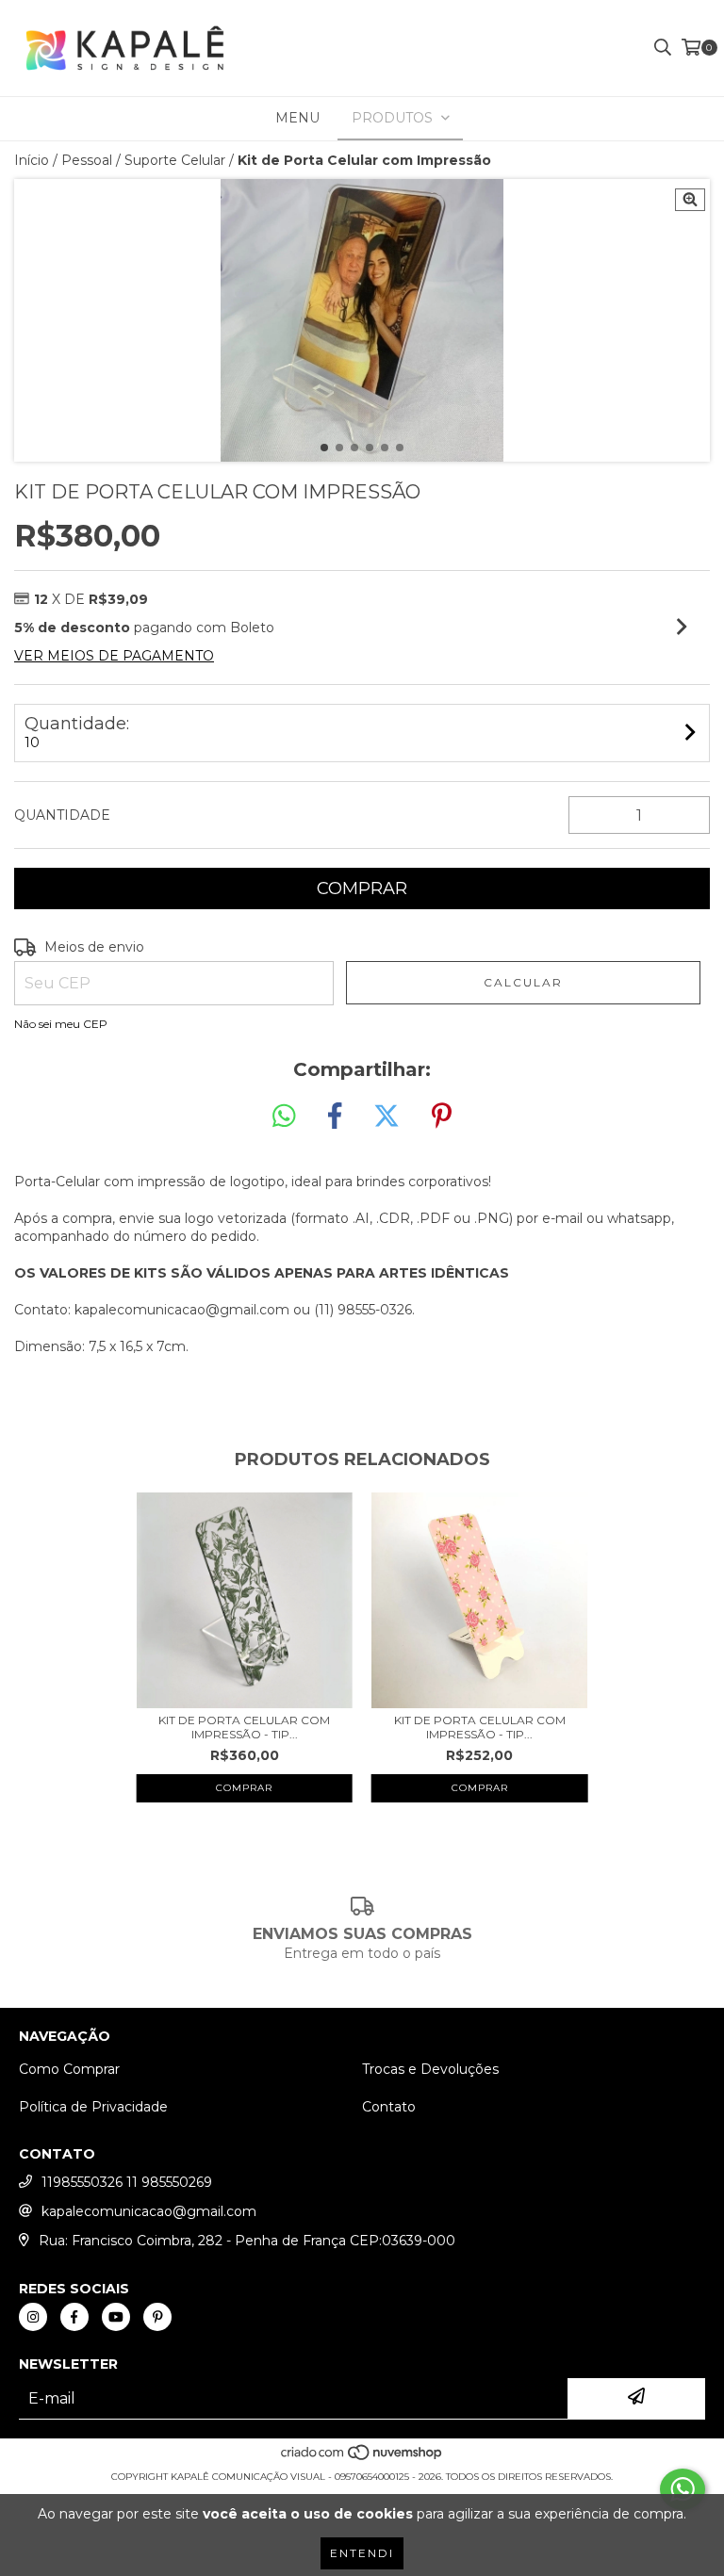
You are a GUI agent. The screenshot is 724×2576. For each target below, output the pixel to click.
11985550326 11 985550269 (127, 2182)
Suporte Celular (175, 160)
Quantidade (62, 815)
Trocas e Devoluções (430, 2069)
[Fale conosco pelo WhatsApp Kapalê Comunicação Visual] (683, 2489)
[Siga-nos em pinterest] (157, 2317)
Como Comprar (69, 2069)
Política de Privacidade (93, 2107)
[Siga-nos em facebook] (74, 2317)
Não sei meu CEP (61, 1024)
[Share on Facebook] (335, 1117)
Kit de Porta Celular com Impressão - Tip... (244, 1727)
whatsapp (639, 1218)
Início (32, 160)
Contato (389, 2107)
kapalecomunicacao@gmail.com (149, 2211)
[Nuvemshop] (362, 2458)
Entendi (362, 2553)
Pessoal (87, 160)
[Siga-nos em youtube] (116, 2317)
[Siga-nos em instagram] (33, 2317)
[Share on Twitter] (387, 1117)
